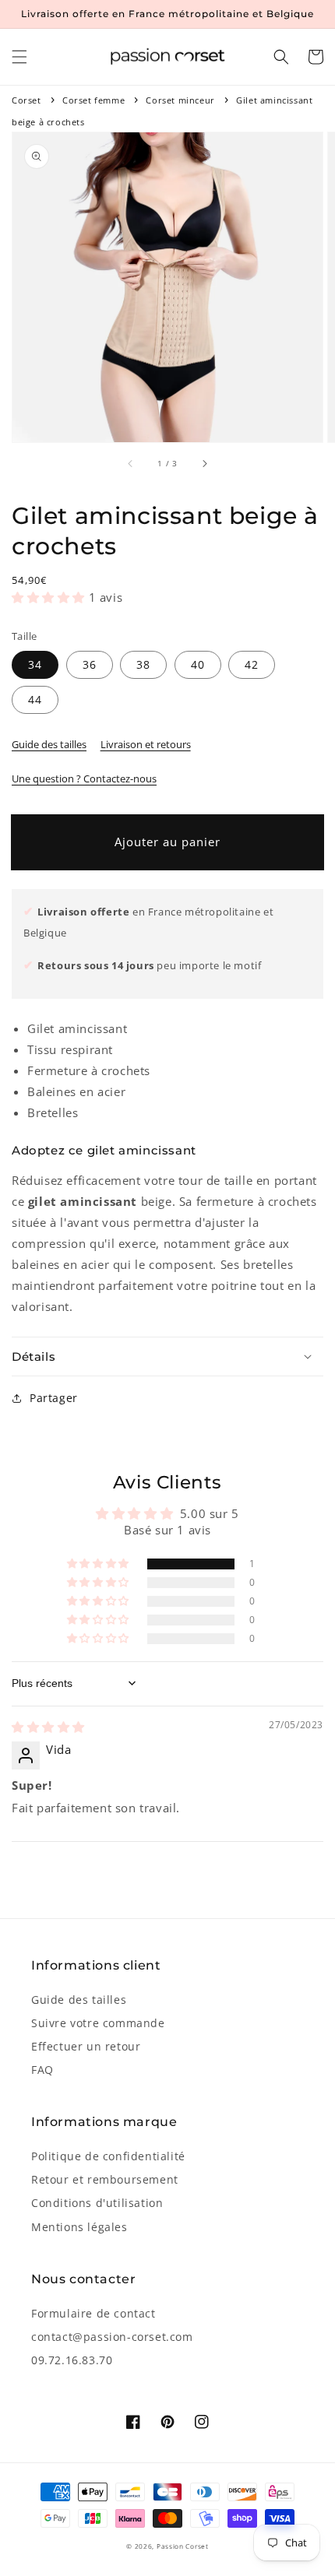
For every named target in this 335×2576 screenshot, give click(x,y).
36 (90, 664)
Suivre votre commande (98, 2023)
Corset (26, 100)
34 (35, 664)
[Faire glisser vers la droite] (204, 464)
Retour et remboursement (105, 2179)
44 (35, 699)
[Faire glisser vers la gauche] (131, 464)
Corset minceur (180, 100)
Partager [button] (54, 1398)
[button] (19, 57)
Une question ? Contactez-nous (84, 778)
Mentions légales (79, 2227)
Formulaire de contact (93, 2313)
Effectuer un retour (86, 2046)
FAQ (42, 2070)
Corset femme (93, 100)
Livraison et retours (146, 744)
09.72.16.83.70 (72, 2360)
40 (198, 664)
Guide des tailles (49, 744)
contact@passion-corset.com (112, 2337)
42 (252, 664)
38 (143, 664)
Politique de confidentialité (108, 2156)
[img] (48, 1727)
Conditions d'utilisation (97, 2203)
